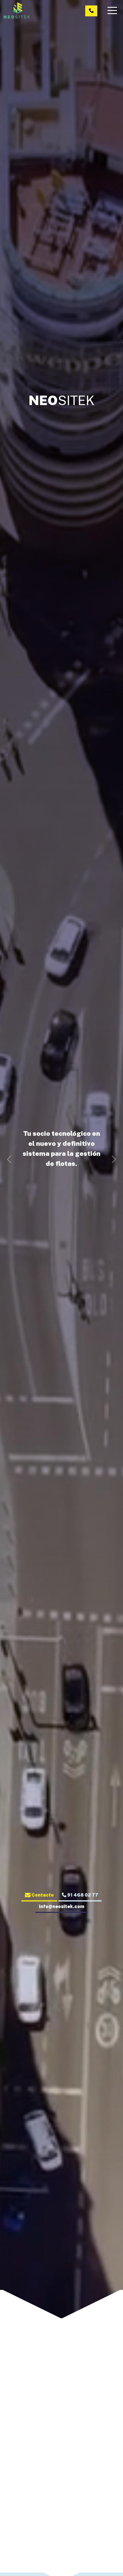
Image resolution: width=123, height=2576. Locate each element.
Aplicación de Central (21, 2528)
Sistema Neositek (61, 2462)
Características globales (61, 2491)
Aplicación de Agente (61, 2528)
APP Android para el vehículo (103, 2531)
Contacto (42, 1895)
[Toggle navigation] (113, 10)
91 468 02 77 (82, 1895)
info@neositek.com (62, 1906)
